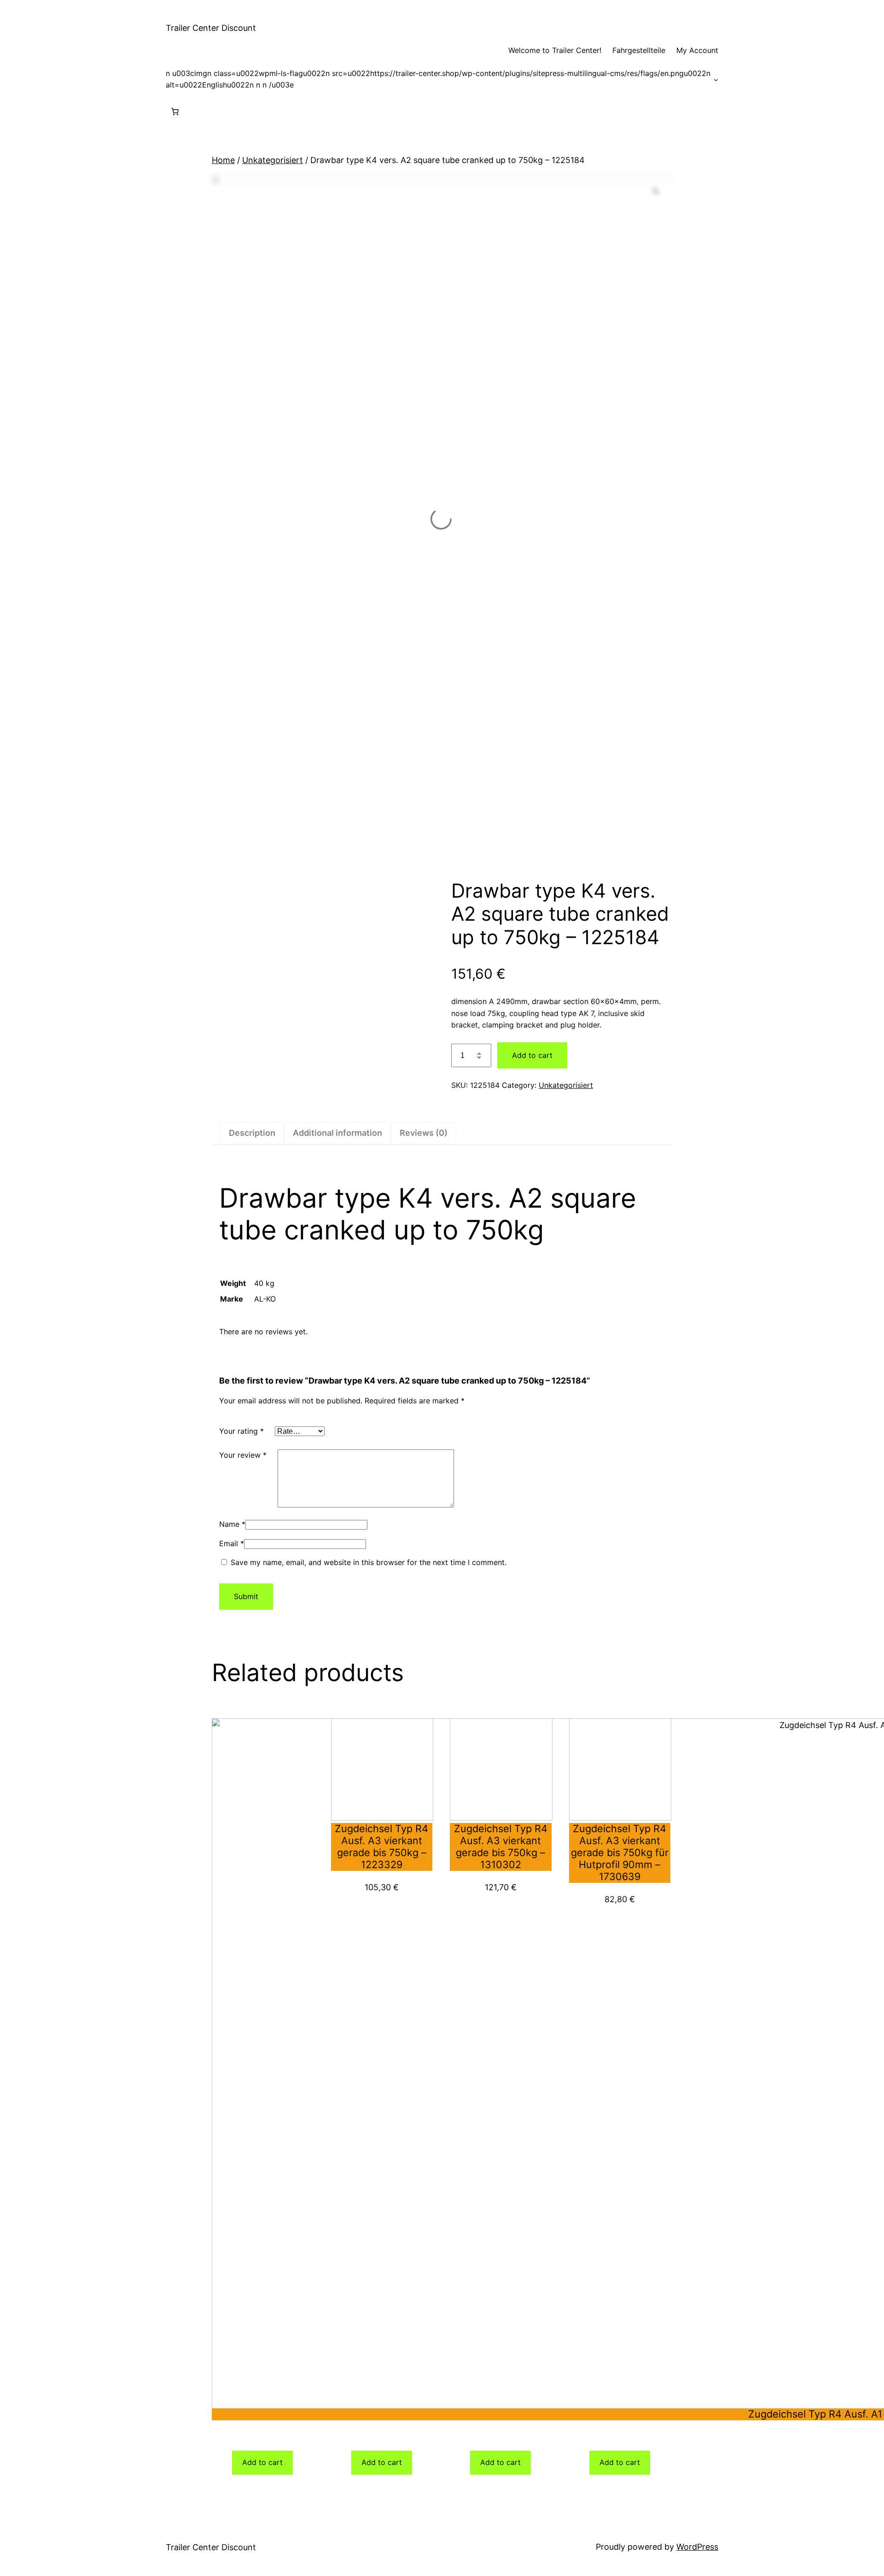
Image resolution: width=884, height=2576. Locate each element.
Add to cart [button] (262, 2462)
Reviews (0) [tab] (424, 1133)
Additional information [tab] (337, 1133)
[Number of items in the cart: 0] (175, 111)
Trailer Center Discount (211, 28)
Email (232, 1543)
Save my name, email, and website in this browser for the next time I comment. (369, 1562)
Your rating (241, 1431)
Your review (243, 1455)
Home (223, 160)
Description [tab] (252, 1133)
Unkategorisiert (273, 160)
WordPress (697, 2547)
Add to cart (532, 1055)
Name (232, 1524)
